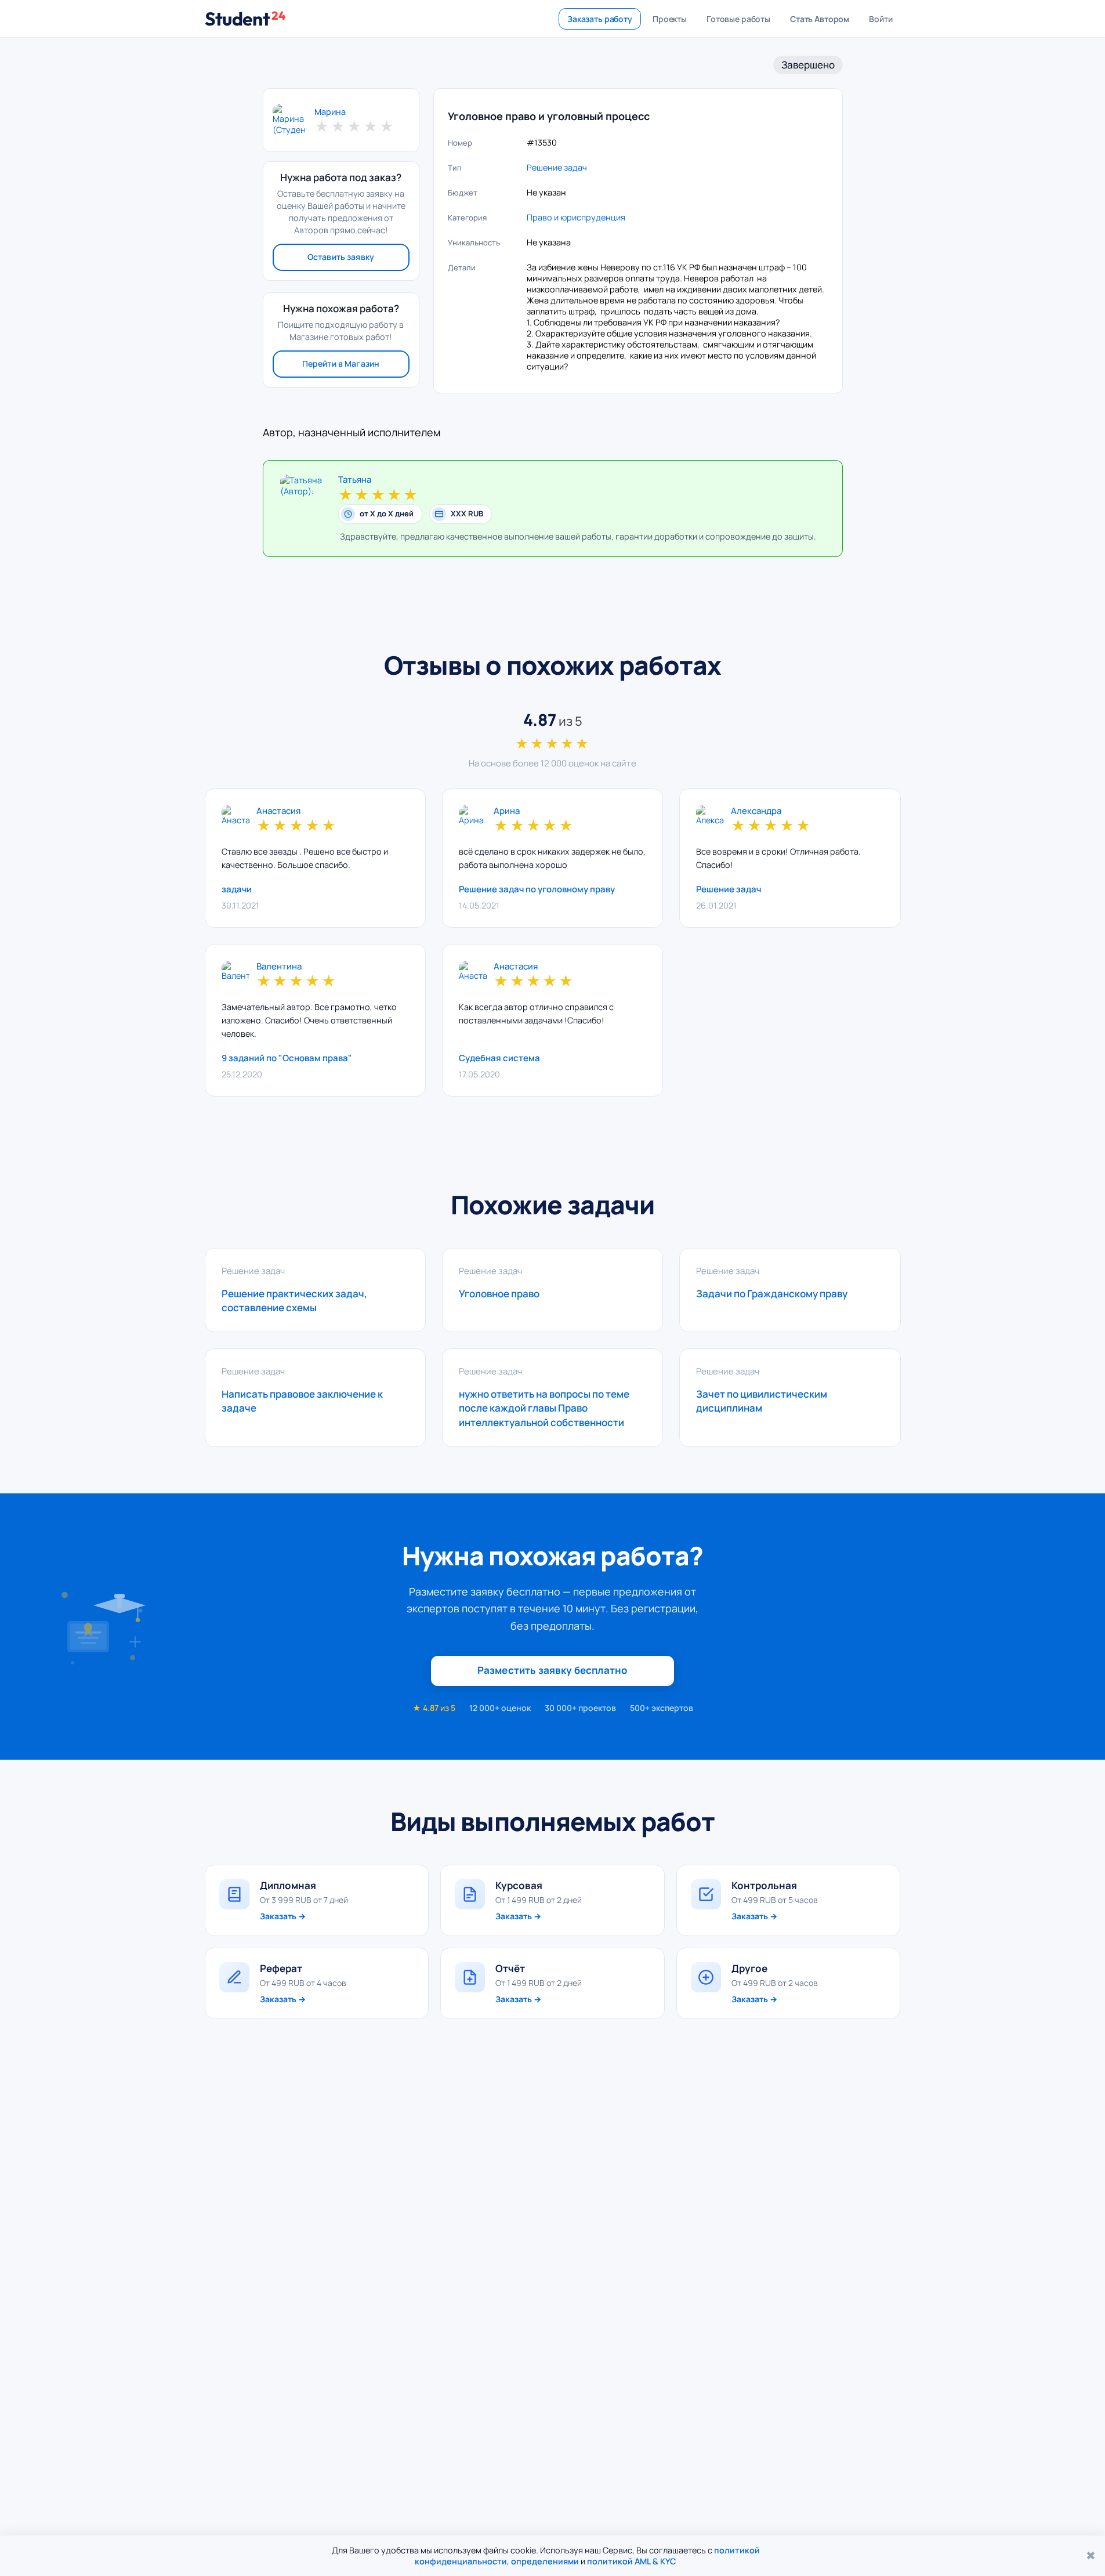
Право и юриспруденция (576, 217)
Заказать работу (600, 19)
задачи (237, 889)
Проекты (670, 19)
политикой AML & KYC (632, 2561)
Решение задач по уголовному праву (537, 889)
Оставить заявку (341, 257)
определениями (545, 2561)
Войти (881, 19)
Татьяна (355, 480)
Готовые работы (738, 19)
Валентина (279, 967)
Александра (756, 811)
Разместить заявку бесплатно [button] (553, 1670)
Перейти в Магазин (341, 363)
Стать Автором (820, 19)
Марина (330, 112)
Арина (507, 811)
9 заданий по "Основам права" (287, 1058)
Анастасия (278, 811)
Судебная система (499, 1058)
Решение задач (557, 167)
